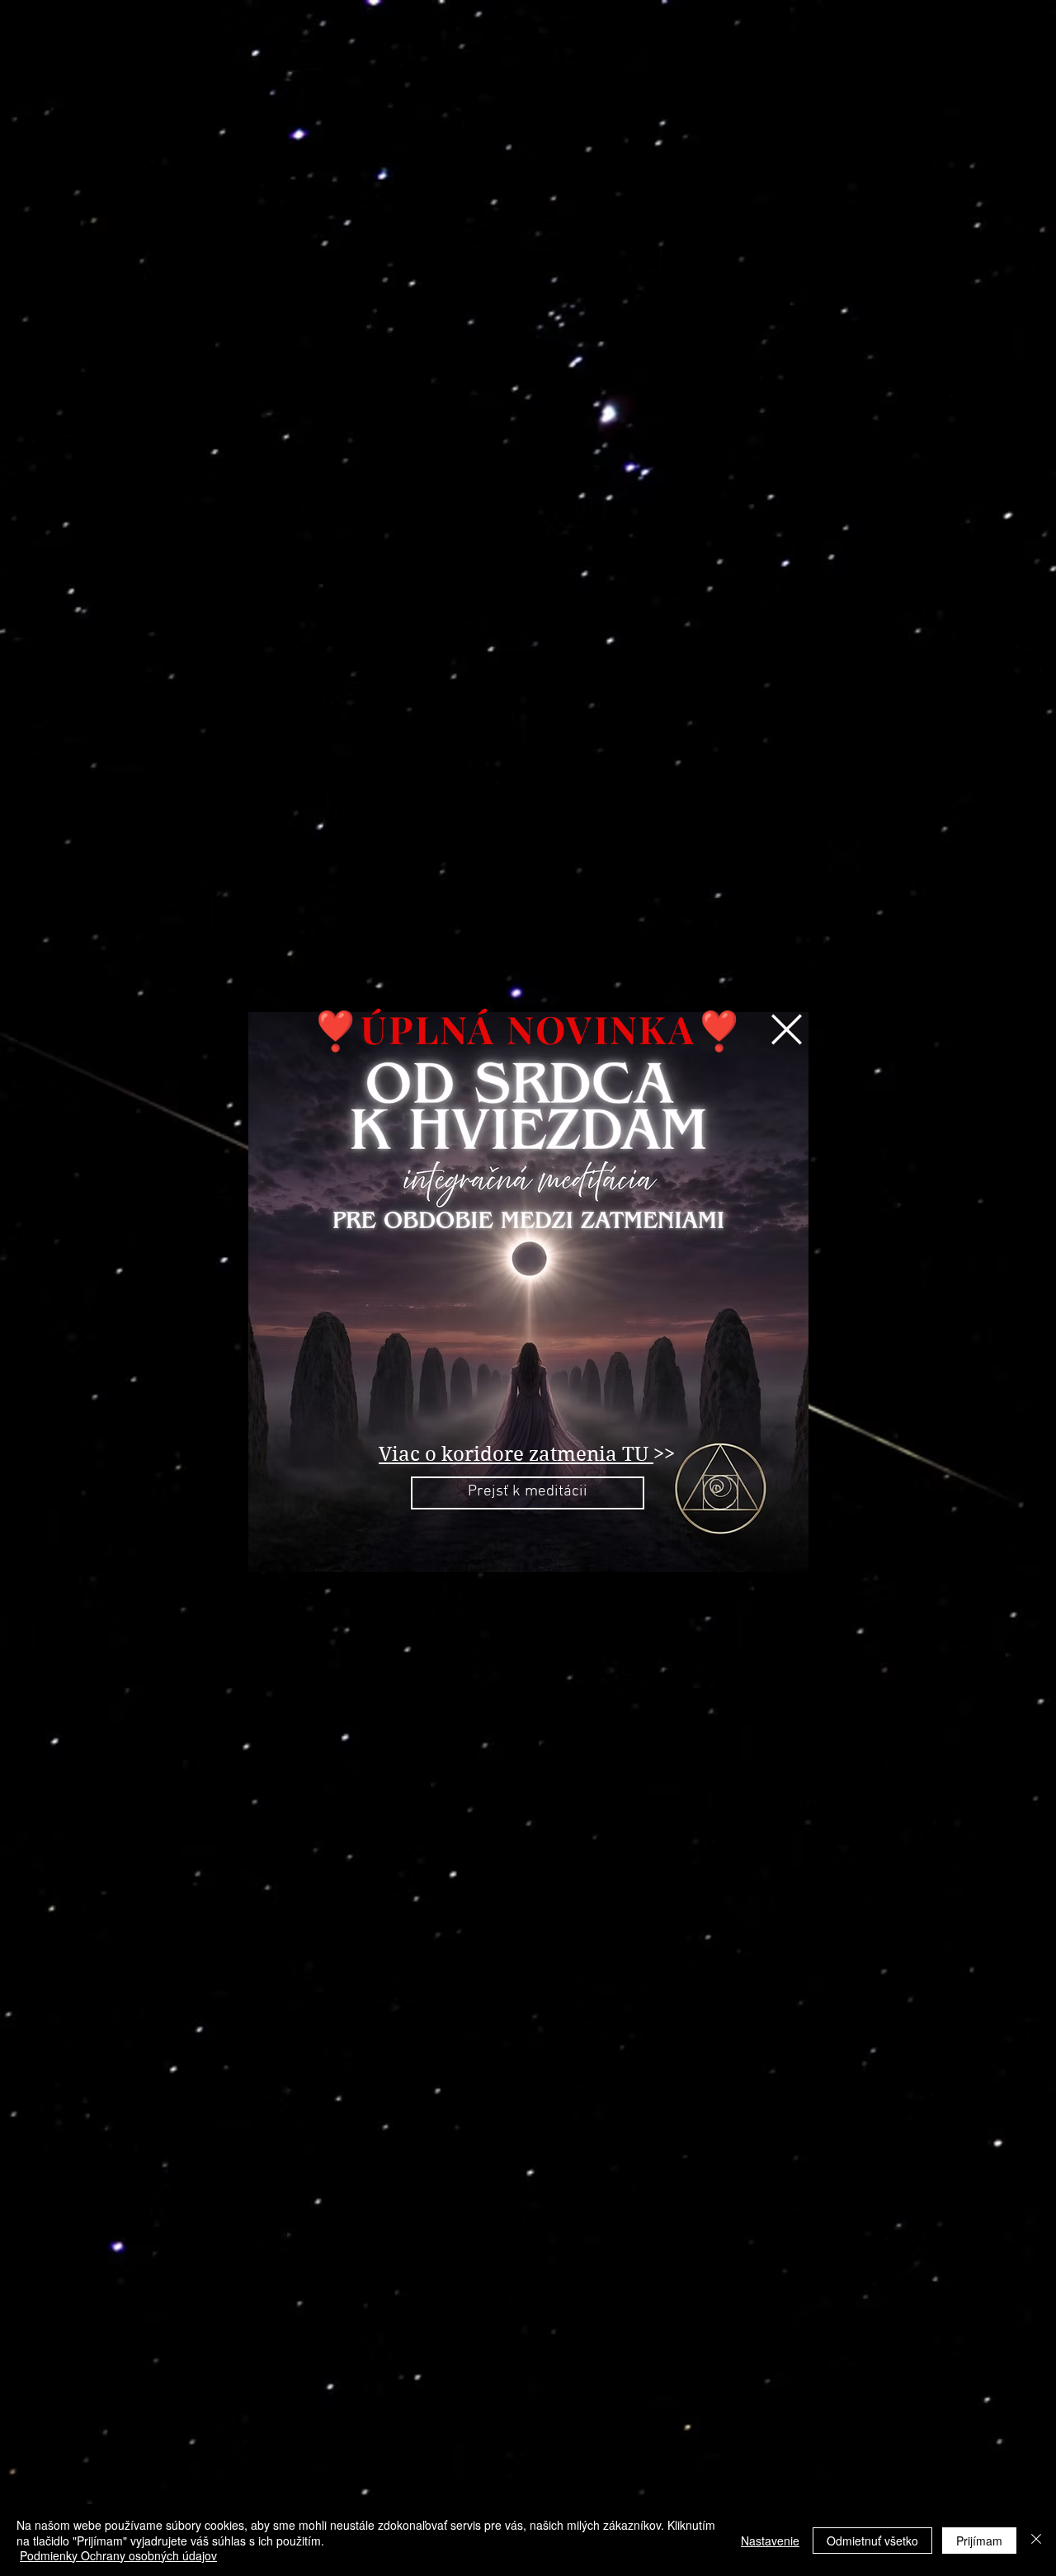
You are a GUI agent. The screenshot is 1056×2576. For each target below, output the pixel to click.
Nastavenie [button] (770, 2541)
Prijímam (979, 2541)
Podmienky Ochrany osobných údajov (118, 2555)
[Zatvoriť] (1036, 2540)
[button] (787, 1029)
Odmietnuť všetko (872, 2541)
